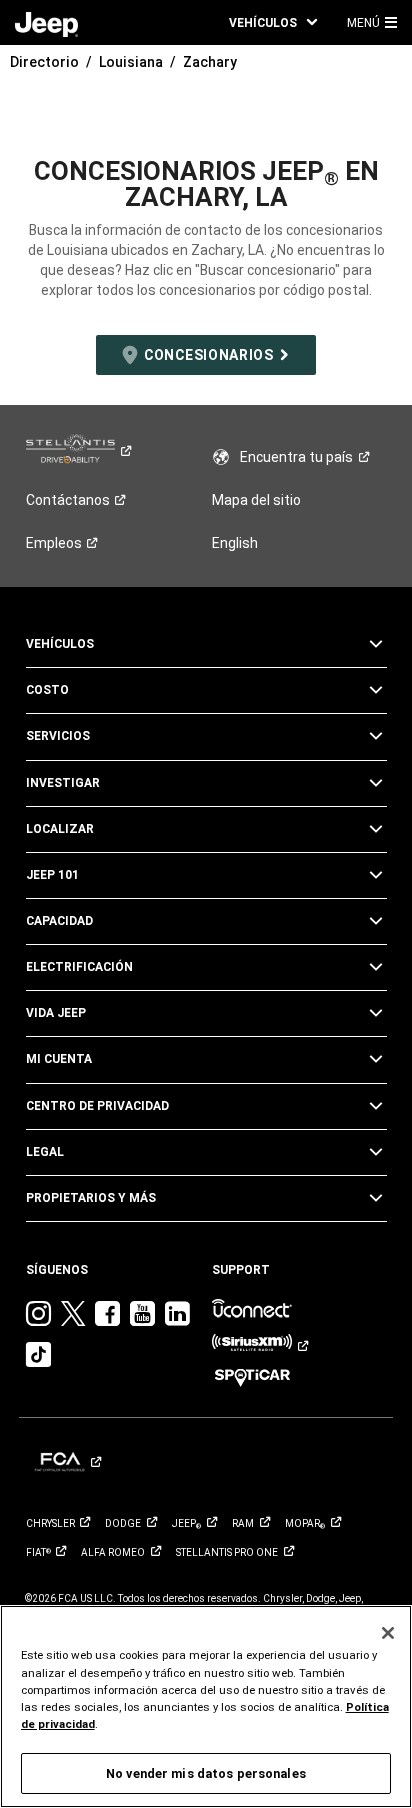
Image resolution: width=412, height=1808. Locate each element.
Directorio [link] (44, 62)
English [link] (235, 543)
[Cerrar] (388, 1633)
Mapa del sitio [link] (256, 500)
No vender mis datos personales (206, 1773)
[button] (273, 22)
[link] (46, 23)
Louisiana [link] (131, 62)
